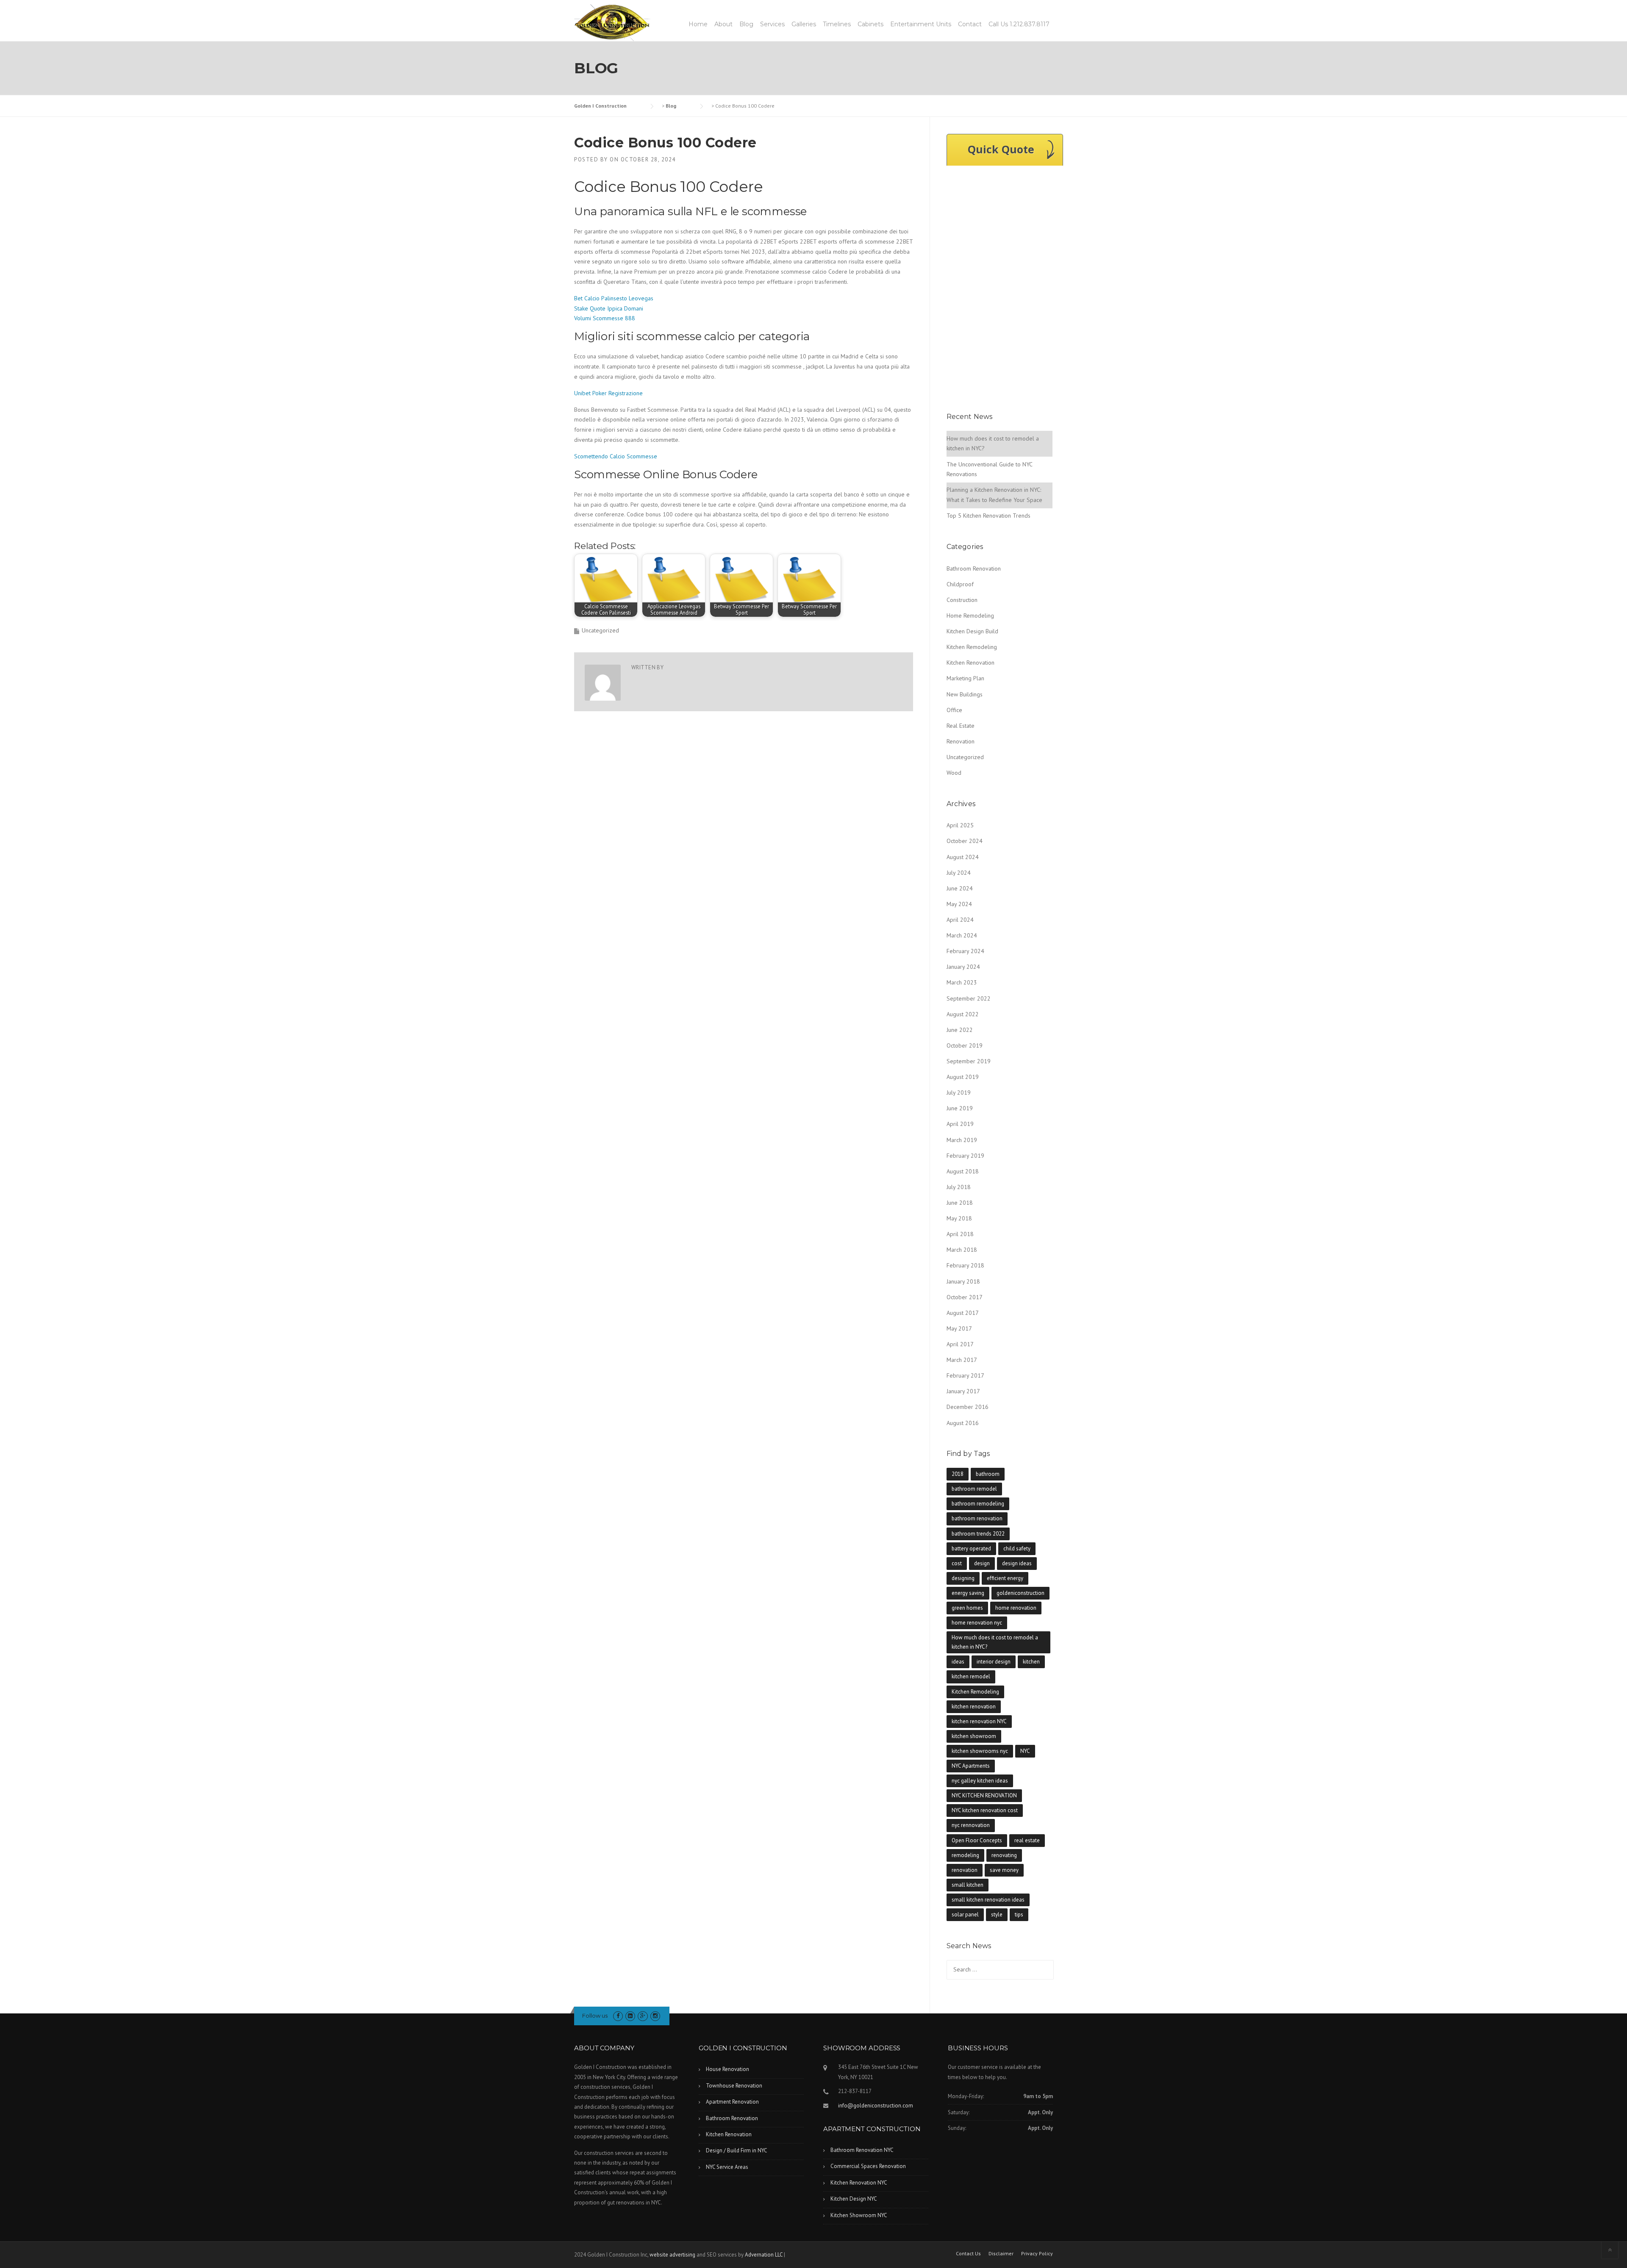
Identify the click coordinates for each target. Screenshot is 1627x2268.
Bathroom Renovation (974, 568)
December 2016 (968, 1407)
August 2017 (963, 1313)
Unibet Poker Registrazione (608, 393)
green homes (967, 1608)
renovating (1004, 1855)
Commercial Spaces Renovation (868, 2166)
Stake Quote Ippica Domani (609, 308)
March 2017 (962, 1360)
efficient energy (1005, 1578)
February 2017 (965, 1375)
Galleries (804, 24)
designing (963, 1578)
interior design (994, 1662)
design (982, 1563)
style (997, 1914)
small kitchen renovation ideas (988, 1900)
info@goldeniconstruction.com (876, 2106)
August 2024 (963, 857)
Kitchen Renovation (970, 663)
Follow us (595, 2016)
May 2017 (959, 1328)
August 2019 (963, 1077)
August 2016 (963, 1423)
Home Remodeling (970, 616)
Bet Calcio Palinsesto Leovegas (614, 298)
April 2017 (960, 1344)
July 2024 (959, 873)
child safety (1017, 1549)
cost (957, 1563)
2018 (958, 1474)
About (723, 24)
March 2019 (962, 1140)
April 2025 (960, 825)
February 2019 (965, 1156)
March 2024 (962, 935)
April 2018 (960, 1234)
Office (954, 710)
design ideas (1017, 1563)
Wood (954, 773)
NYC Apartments (971, 1766)
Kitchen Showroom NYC (859, 2215)
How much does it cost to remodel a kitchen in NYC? (995, 1642)
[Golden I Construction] (612, 22)
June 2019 (960, 1108)
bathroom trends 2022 (978, 1534)
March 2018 (962, 1250)
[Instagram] (655, 2016)
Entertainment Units (921, 24)
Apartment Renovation (732, 2102)
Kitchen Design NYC (854, 2199)
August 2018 (963, 1171)
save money (1004, 1870)
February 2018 (965, 1265)
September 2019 (969, 1061)
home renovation (1016, 1608)
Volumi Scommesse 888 (605, 318)
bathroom (988, 1474)
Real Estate (961, 726)
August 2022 (963, 1014)
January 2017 (963, 1391)
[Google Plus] (643, 2016)
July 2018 (959, 1187)
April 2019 (960, 1124)
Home (698, 24)
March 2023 (962, 982)
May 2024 (959, 904)
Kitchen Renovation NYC (859, 2183)
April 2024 (960, 920)
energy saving (968, 1593)
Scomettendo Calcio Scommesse (616, 456)
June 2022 (960, 1030)
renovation (965, 1870)
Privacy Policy (1037, 2254)
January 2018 (963, 1281)
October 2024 (965, 841)
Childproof (960, 584)
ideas (958, 1662)
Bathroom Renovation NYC (862, 2150)
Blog (746, 24)
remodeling (965, 1855)
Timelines (837, 24)
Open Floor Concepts (977, 1840)
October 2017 (965, 1297)
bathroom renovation (977, 1518)
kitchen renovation (974, 1707)
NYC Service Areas (727, 2167)
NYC (1025, 1751)
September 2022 (969, 998)
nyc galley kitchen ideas (980, 1781)
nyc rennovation (971, 1825)
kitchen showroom (974, 1736)
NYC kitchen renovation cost (985, 1810)
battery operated (971, 1549)
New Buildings (965, 694)
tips (1019, 1914)
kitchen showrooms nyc (980, 1751)
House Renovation (727, 2069)
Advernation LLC (764, 2255)
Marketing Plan (965, 678)
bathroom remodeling (978, 1504)
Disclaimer (1001, 2254)
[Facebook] (618, 2016)
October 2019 (965, 1045)
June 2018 (960, 1203)
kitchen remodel (971, 1676)
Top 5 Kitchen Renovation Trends (988, 516)
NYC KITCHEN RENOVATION (984, 1795)
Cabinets (870, 24)
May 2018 (959, 1218)
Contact (970, 24)
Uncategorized (965, 757)
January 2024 (963, 967)
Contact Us (968, 2254)
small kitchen (968, 1885)
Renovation (961, 741)
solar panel (965, 1914)
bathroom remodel (974, 1489)
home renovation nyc (977, 1623)
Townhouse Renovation (734, 2086)
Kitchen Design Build (972, 631)
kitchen (1031, 1662)
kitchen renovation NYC (979, 1721)
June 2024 (960, 888)
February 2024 (965, 951)
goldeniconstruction (1020, 1593)
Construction (962, 600)
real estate (1027, 1840)
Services (772, 24)
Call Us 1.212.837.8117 (1019, 24)
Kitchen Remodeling (972, 647)
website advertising (672, 2255)
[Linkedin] (630, 2016)
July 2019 (959, 1092)
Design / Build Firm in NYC (737, 2150)
